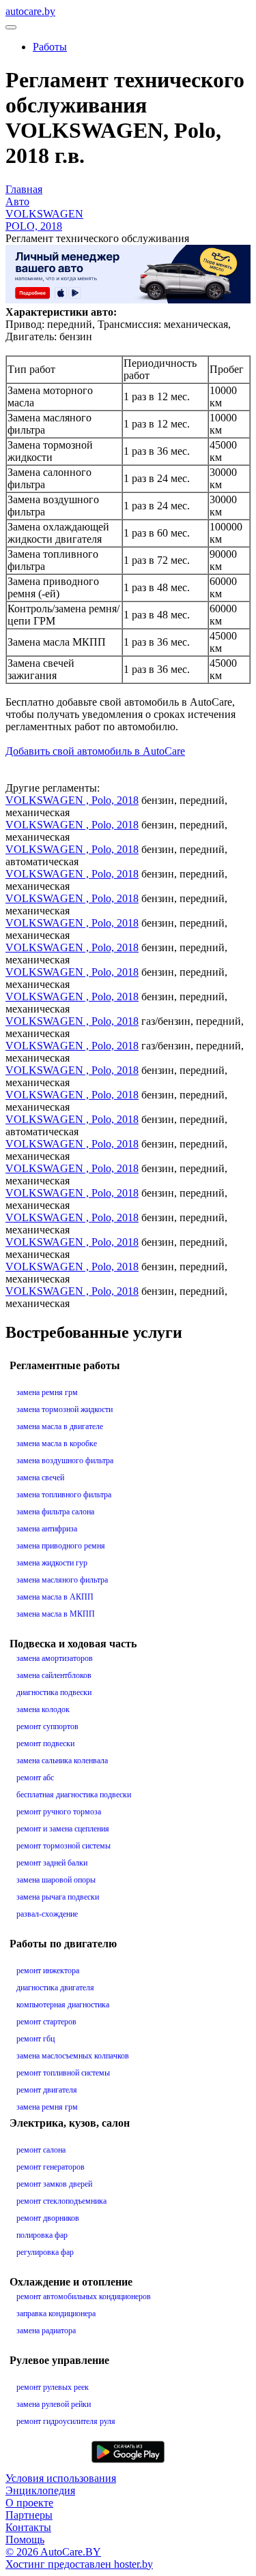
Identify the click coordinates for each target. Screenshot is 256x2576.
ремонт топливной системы (63, 2073)
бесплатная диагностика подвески (74, 1795)
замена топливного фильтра (64, 1495)
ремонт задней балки (52, 1863)
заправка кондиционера (56, 2313)
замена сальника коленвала (62, 1761)
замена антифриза (47, 1529)
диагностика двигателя (55, 1988)
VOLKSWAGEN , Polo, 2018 (72, 800)
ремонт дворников (48, 2218)
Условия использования (61, 2478)
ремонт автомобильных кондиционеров (84, 2296)
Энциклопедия (40, 2490)
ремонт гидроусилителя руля (66, 2421)
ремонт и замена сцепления (63, 1829)
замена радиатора (46, 2331)
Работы (50, 47)
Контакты (28, 2527)
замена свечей (40, 1478)
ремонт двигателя (47, 2090)
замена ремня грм (47, 1392)
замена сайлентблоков (54, 1675)
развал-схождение (47, 1914)
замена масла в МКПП (56, 1614)
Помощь (25, 2540)
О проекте (29, 2503)
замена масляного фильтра (62, 1580)
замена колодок (43, 1709)
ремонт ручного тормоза (59, 1812)
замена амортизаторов (55, 1658)
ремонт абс (35, 1778)
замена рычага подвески (58, 1897)
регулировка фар (45, 2252)
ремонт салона (41, 2150)
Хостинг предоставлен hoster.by (79, 2564)
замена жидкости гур (52, 1563)
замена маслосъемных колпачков (73, 2056)
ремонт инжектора (48, 1971)
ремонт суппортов (47, 1726)
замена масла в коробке (57, 1443)
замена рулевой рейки (54, 2404)
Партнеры (29, 2515)
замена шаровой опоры (56, 1880)
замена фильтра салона (55, 1512)
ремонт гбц (35, 2039)
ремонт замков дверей (54, 2184)
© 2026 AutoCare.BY (53, 2552)
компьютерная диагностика (63, 2005)
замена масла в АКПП (55, 1597)
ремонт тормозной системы (63, 1846)
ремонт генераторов (51, 2167)
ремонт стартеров (46, 2022)
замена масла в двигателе (60, 1426)
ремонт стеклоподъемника (61, 2201)
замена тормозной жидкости (65, 1409)
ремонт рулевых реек (53, 2387)
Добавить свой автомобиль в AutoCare (95, 751)
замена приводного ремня (61, 1546)
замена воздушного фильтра (65, 1461)
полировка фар (42, 2235)
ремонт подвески (45, 1743)
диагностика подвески (54, 1692)
